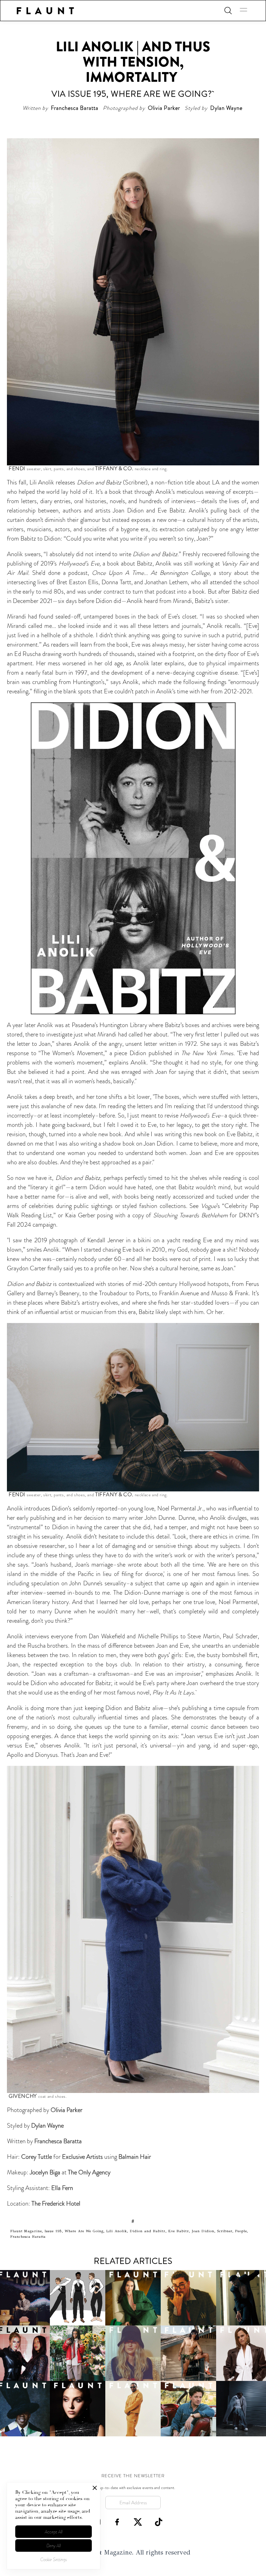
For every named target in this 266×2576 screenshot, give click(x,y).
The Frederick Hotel (56, 2203)
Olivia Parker (66, 2110)
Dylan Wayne (47, 2126)
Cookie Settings (54, 2560)
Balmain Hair (135, 2157)
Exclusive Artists (82, 2157)
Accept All (54, 2532)
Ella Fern (62, 2188)
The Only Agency (89, 2172)
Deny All (54, 2546)
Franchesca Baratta (58, 2141)
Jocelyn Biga (46, 2172)
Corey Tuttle (37, 2157)
